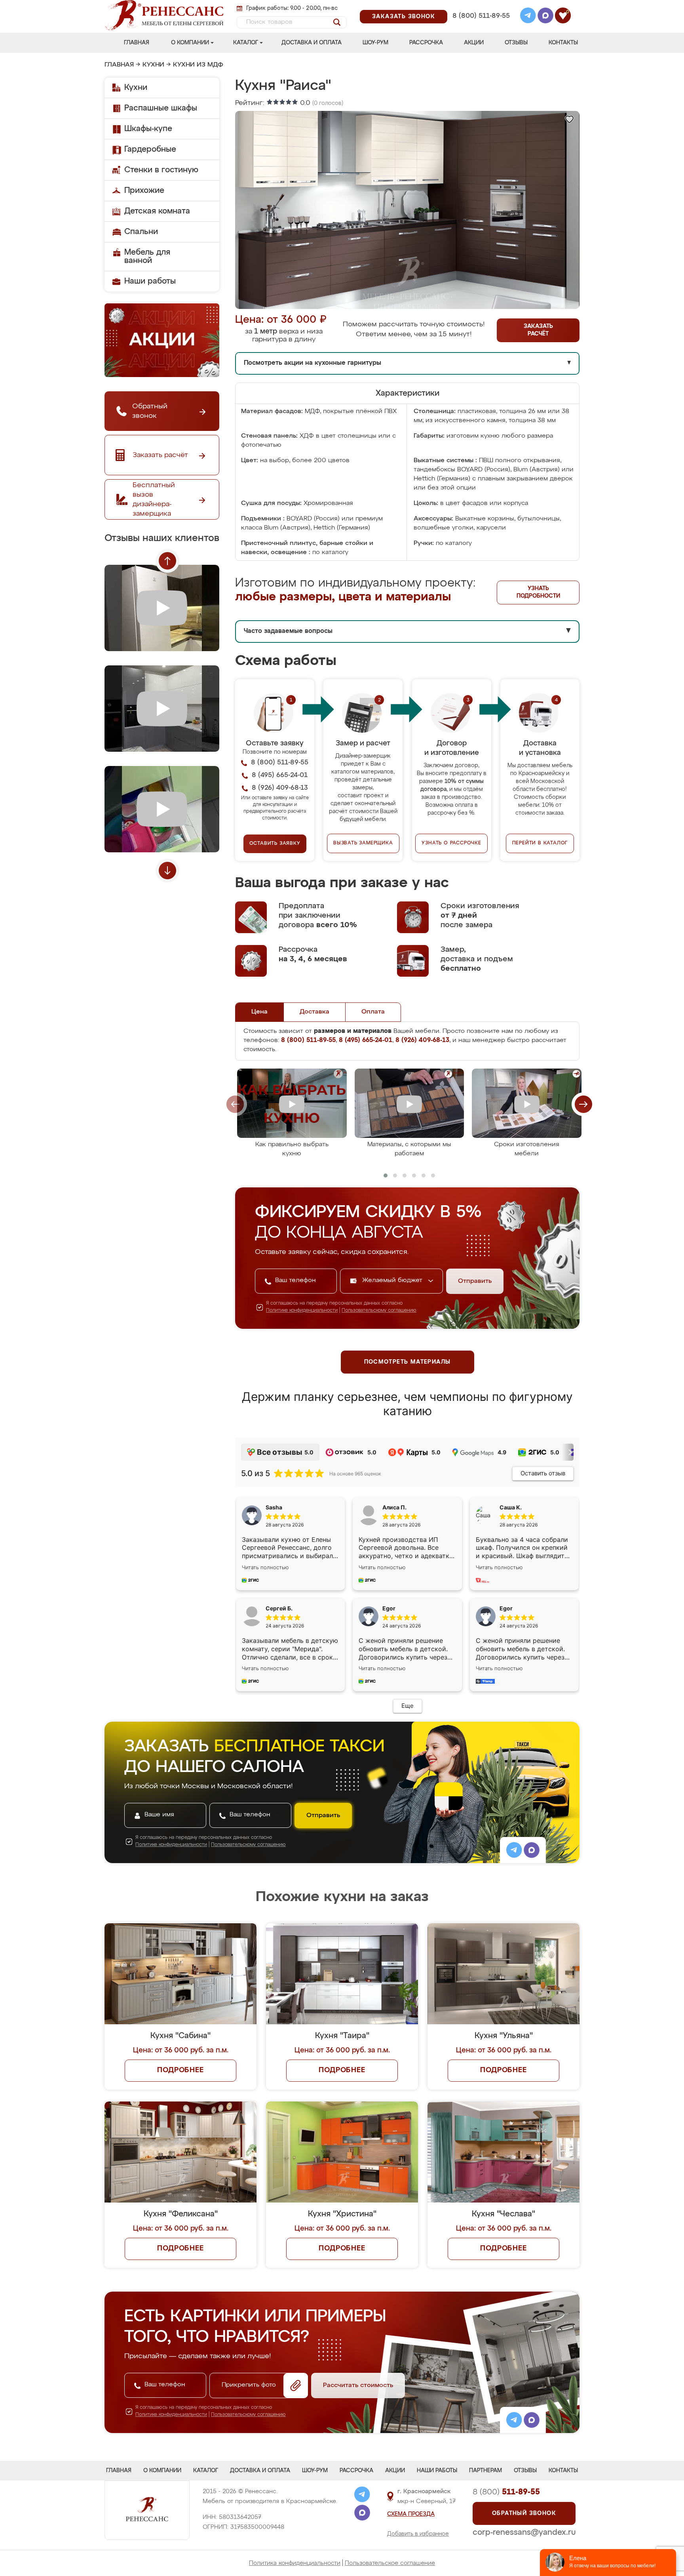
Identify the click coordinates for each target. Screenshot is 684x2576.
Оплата (373, 1012)
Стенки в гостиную (161, 170)
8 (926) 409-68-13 (481, 26)
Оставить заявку (275, 844)
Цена (259, 1012)
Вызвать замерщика (363, 843)
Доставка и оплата (312, 43)
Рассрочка (426, 43)
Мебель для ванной (147, 256)
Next (167, 871)
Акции (474, 43)
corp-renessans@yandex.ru (524, 2532)
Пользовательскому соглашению (379, 1311)
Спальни (141, 232)
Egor (506, 1608)
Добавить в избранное (418, 2534)
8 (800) (506, 2492)
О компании (190, 43)
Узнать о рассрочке (451, 843)
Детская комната (157, 211)
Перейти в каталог (540, 843)
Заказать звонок (404, 17)
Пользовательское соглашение (390, 2563)
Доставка (314, 1012)
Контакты (563, 43)
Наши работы (150, 281)
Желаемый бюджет (393, 1280)
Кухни (153, 65)
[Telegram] (528, 17)
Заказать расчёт (538, 330)
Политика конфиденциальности (295, 2563)
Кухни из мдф (198, 65)
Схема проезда (411, 2514)
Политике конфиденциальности (302, 1311)
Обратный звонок (524, 2513)
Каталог (246, 43)
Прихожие (144, 191)
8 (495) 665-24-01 (480, 6)
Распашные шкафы (161, 108)
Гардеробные (150, 149)
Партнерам (485, 2471)
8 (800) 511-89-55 (481, 16)
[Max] (545, 17)
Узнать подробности (538, 592)
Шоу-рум (375, 43)
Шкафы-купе (148, 129)
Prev (167, 561)
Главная (137, 43)
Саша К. (511, 1507)
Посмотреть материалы (408, 1362)
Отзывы (516, 43)
